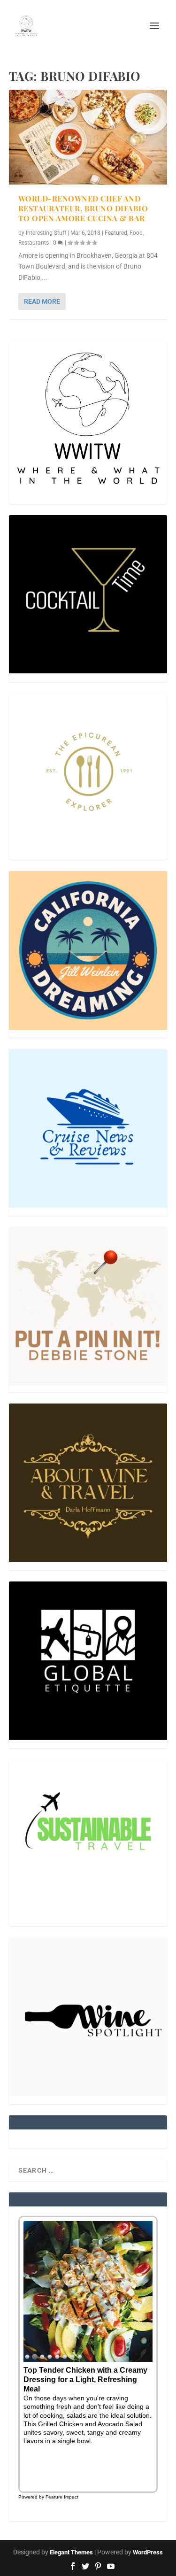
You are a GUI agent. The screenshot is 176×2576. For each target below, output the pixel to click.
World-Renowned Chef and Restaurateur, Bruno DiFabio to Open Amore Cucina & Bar (83, 208)
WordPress (148, 2552)
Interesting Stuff (46, 233)
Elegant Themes (71, 2552)
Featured (116, 233)
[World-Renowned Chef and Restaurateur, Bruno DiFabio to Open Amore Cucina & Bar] (88, 137)
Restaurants (34, 243)
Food (136, 233)
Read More (42, 301)
